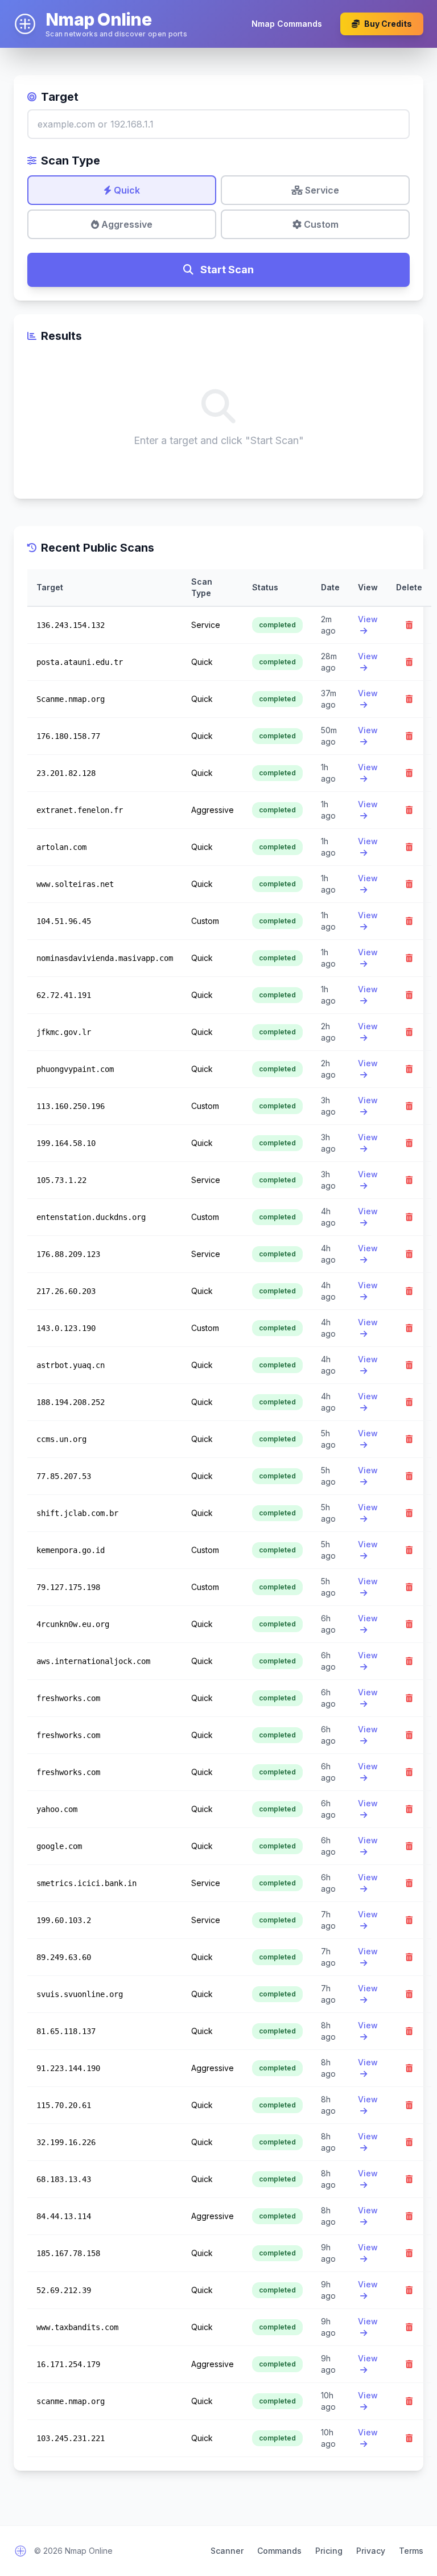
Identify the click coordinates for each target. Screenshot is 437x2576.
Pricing (329, 2551)
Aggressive (126, 224)
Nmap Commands (287, 24)
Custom (320, 224)
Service (321, 190)
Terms (411, 2551)
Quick (126, 190)
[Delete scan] (409, 625)
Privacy (371, 2551)
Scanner (227, 2551)
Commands (279, 2551)
